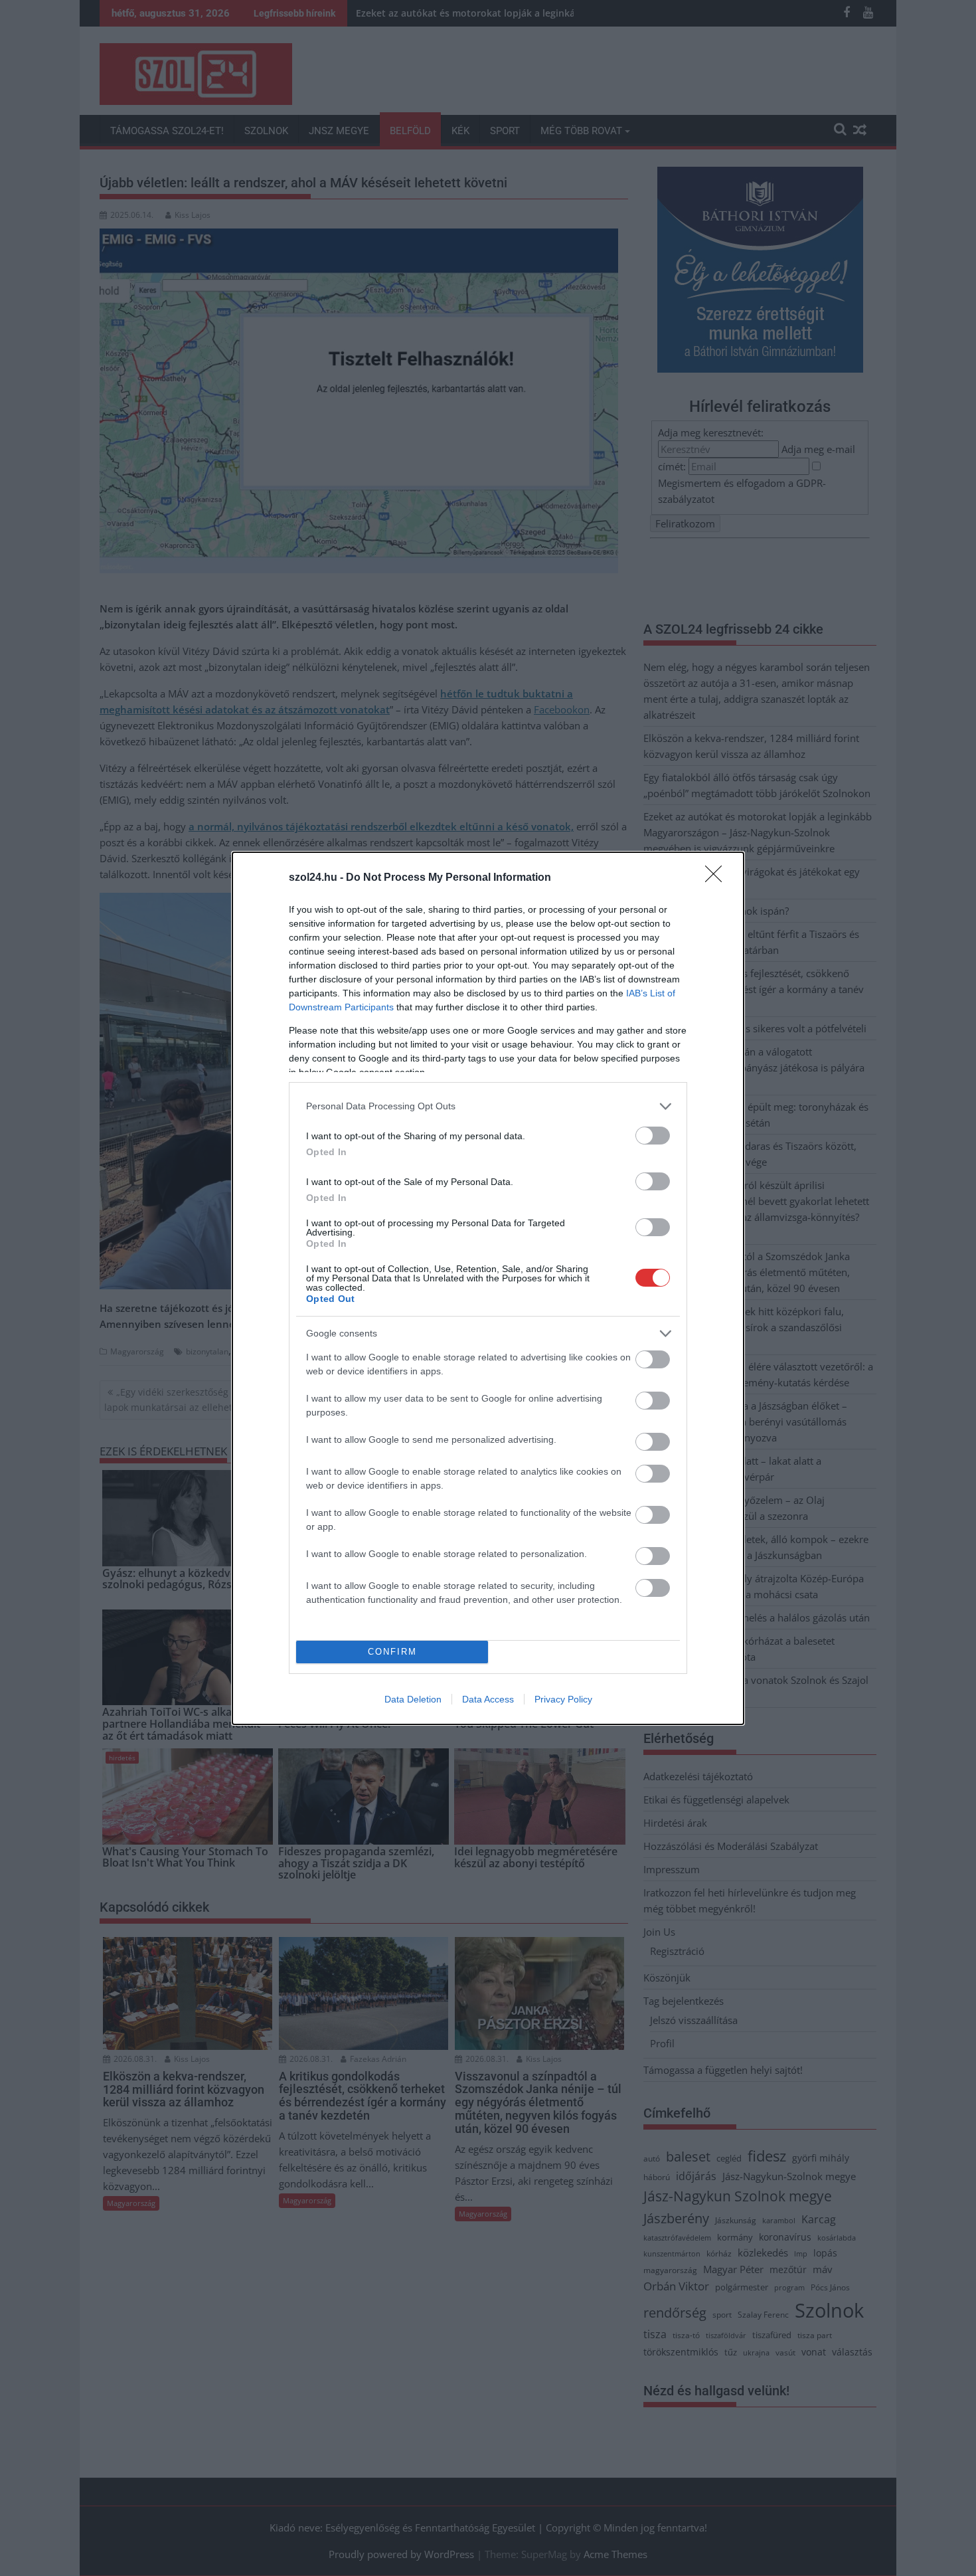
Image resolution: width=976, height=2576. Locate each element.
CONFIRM (392, 1652)
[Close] (718, 878)
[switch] (653, 1136)
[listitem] (488, 1106)
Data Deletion (413, 1699)
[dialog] (488, 1288)
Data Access (488, 1699)
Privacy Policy (563, 1699)
